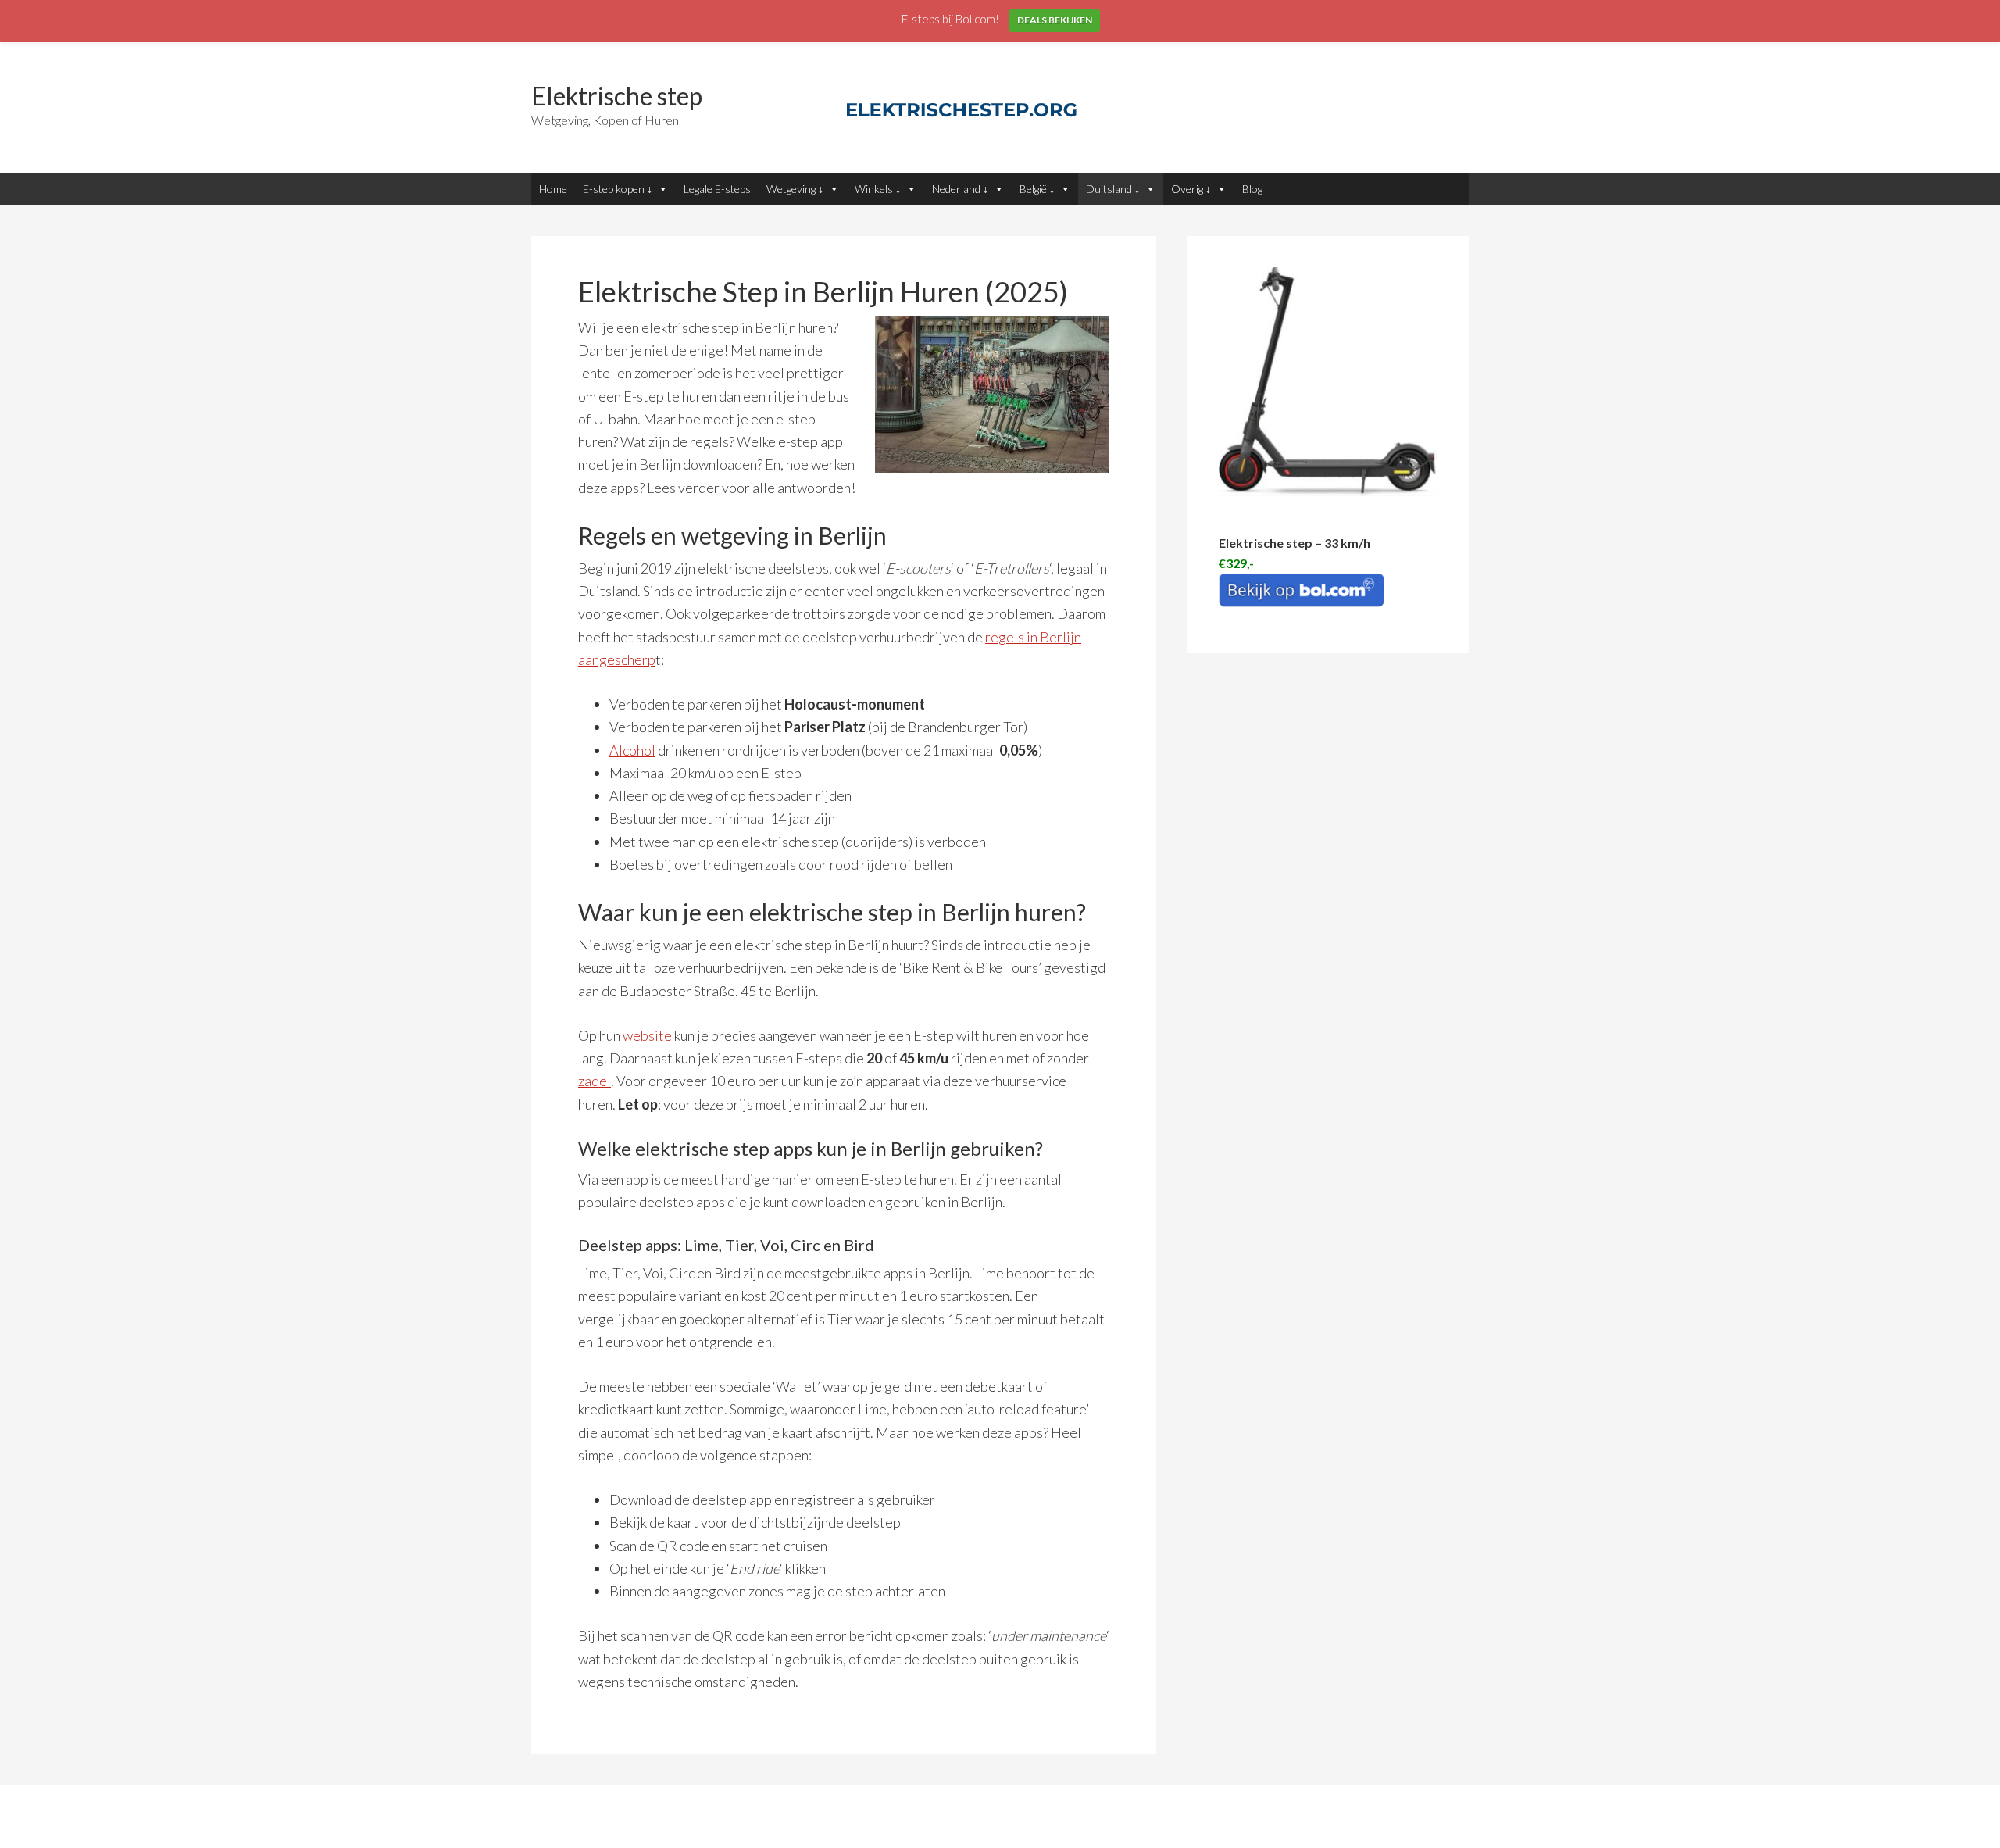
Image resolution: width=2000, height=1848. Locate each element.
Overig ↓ (1191, 189)
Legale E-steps (717, 189)
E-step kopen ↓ (618, 189)
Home (553, 189)
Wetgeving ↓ (795, 189)
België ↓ (1037, 189)
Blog (1252, 189)
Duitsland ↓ (1113, 189)
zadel (595, 1081)
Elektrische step (617, 96)
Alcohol (632, 750)
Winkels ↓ (878, 189)
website (647, 1035)
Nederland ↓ (960, 189)
